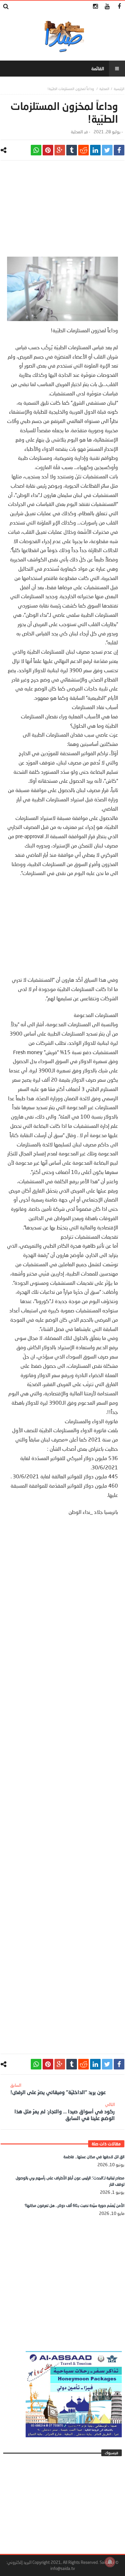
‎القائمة (98, 68)
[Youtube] (107, 7)
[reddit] (83, 150)
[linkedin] (95, 150)
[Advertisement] (63, 212)
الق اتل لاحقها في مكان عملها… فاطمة (94, 2157)
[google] (60, 150)
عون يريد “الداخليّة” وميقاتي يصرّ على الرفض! (58, 2089)
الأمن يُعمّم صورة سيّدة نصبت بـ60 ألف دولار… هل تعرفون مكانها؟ (75, 2205)
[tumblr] (72, 150)
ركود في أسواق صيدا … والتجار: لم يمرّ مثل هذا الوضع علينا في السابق (65, 2111)
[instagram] (95, 7)
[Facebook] (119, 7)
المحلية (104, 89)
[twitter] (107, 150)
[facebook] (119, 150)
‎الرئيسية (119, 89)
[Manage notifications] (110, 2562)
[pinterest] (48, 150)
